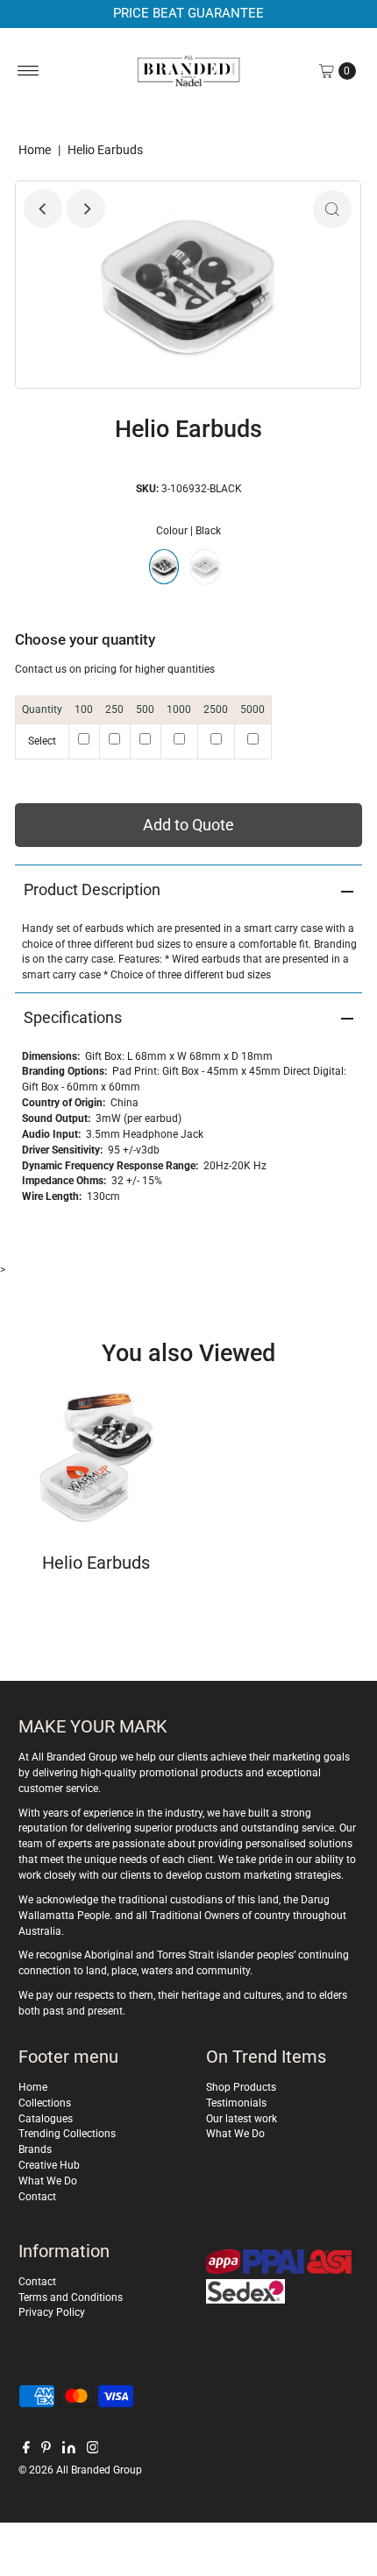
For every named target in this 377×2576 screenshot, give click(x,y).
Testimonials (236, 2103)
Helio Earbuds (96, 1563)
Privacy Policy (52, 2312)
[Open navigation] (28, 71)
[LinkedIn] (69, 2450)
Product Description (92, 889)
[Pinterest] (46, 2450)
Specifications (73, 1017)
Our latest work (242, 2119)
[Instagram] (93, 2450)
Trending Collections (67, 2134)
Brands (35, 2149)
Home (35, 150)
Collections (45, 2103)
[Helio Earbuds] (96, 1458)
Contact (37, 2197)
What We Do (48, 2181)
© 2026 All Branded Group (80, 2470)
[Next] (86, 208)
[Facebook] (26, 2450)
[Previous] (43, 208)
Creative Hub (49, 2165)
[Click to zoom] (332, 209)
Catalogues (46, 2119)
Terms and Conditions (71, 2297)
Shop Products (241, 2087)
